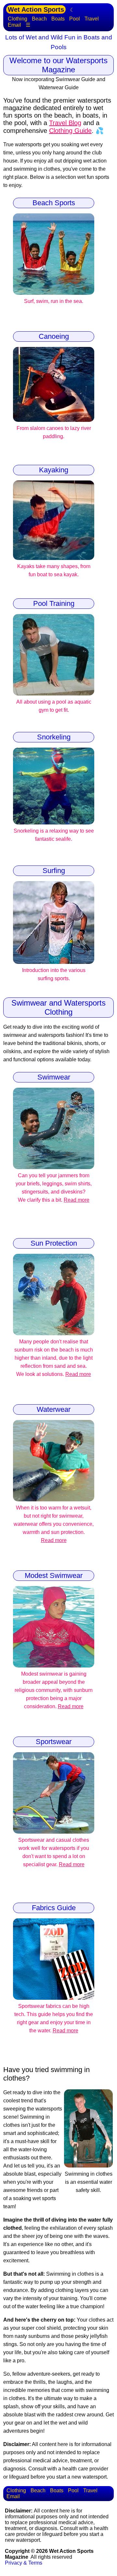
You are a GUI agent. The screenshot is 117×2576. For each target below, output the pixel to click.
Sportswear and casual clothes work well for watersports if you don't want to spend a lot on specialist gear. (54, 1852)
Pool (75, 19)
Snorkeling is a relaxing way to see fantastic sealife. (54, 835)
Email (14, 25)
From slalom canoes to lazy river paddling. (54, 432)
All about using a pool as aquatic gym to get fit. (54, 706)
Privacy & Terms (24, 2563)
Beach (39, 19)
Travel (92, 19)
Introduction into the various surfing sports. (54, 974)
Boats (58, 19)
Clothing (18, 19)
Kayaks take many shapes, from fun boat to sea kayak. (54, 570)
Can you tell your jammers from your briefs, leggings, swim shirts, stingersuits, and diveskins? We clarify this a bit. (54, 1188)
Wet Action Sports (36, 9)
